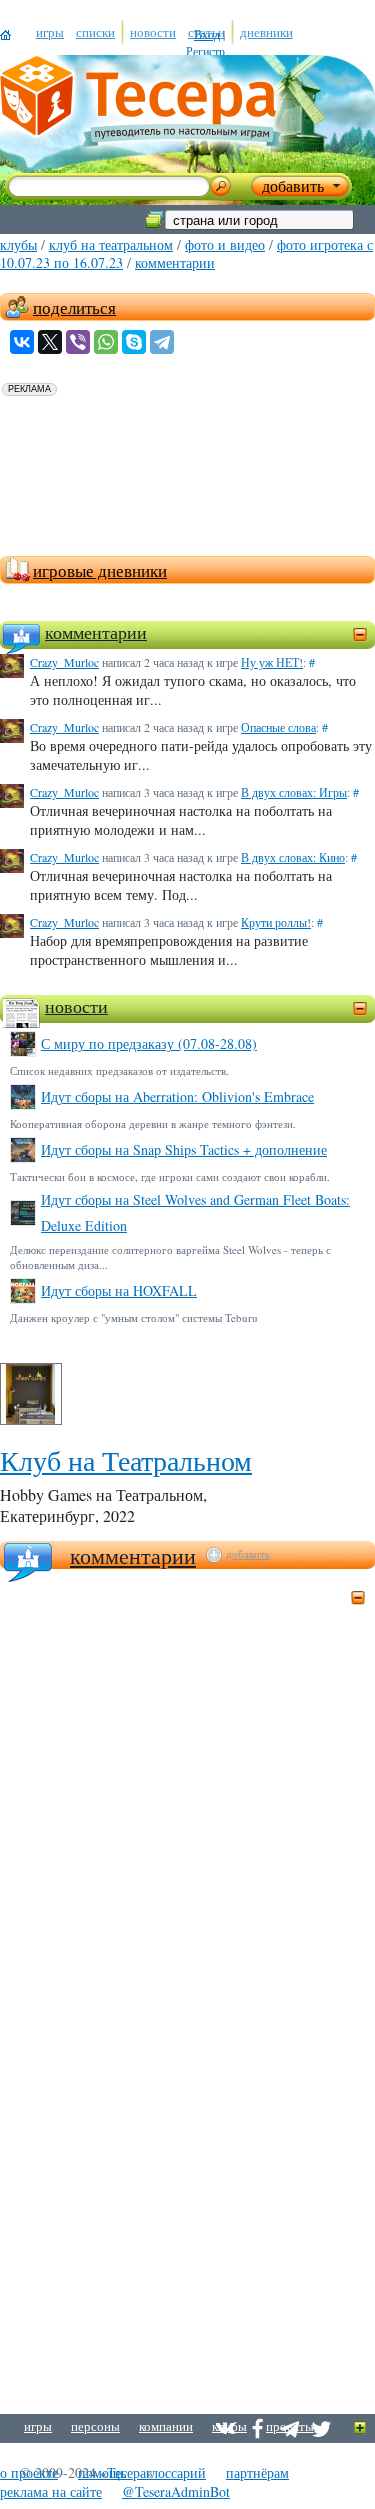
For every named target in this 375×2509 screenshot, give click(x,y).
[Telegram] (162, 342)
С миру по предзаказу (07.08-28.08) (149, 1043)
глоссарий (176, 2472)
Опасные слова (278, 727)
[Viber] (78, 342)
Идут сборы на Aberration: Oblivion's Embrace (177, 1096)
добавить (248, 1554)
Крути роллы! (276, 922)
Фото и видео (225, 244)
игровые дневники (100, 570)
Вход (207, 34)
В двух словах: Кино (293, 857)
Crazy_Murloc (64, 662)
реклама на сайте (51, 2491)
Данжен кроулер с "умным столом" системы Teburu (134, 1317)
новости (76, 1006)
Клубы (18, 244)
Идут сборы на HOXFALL (119, 1290)
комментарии (175, 262)
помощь (102, 2472)
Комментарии (133, 1555)
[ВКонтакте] (22, 342)
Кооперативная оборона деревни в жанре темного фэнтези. (153, 1123)
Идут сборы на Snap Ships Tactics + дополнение (184, 1149)
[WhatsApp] (106, 342)
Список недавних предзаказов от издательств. (119, 1070)
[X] (50, 342)
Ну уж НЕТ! (272, 662)
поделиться (74, 307)
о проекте (29, 2472)
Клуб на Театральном (111, 244)
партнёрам (257, 2472)
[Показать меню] (360, 2428)
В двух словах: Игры (294, 792)
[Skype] (134, 342)
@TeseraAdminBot (176, 2491)
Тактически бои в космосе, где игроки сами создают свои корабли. (170, 1176)
